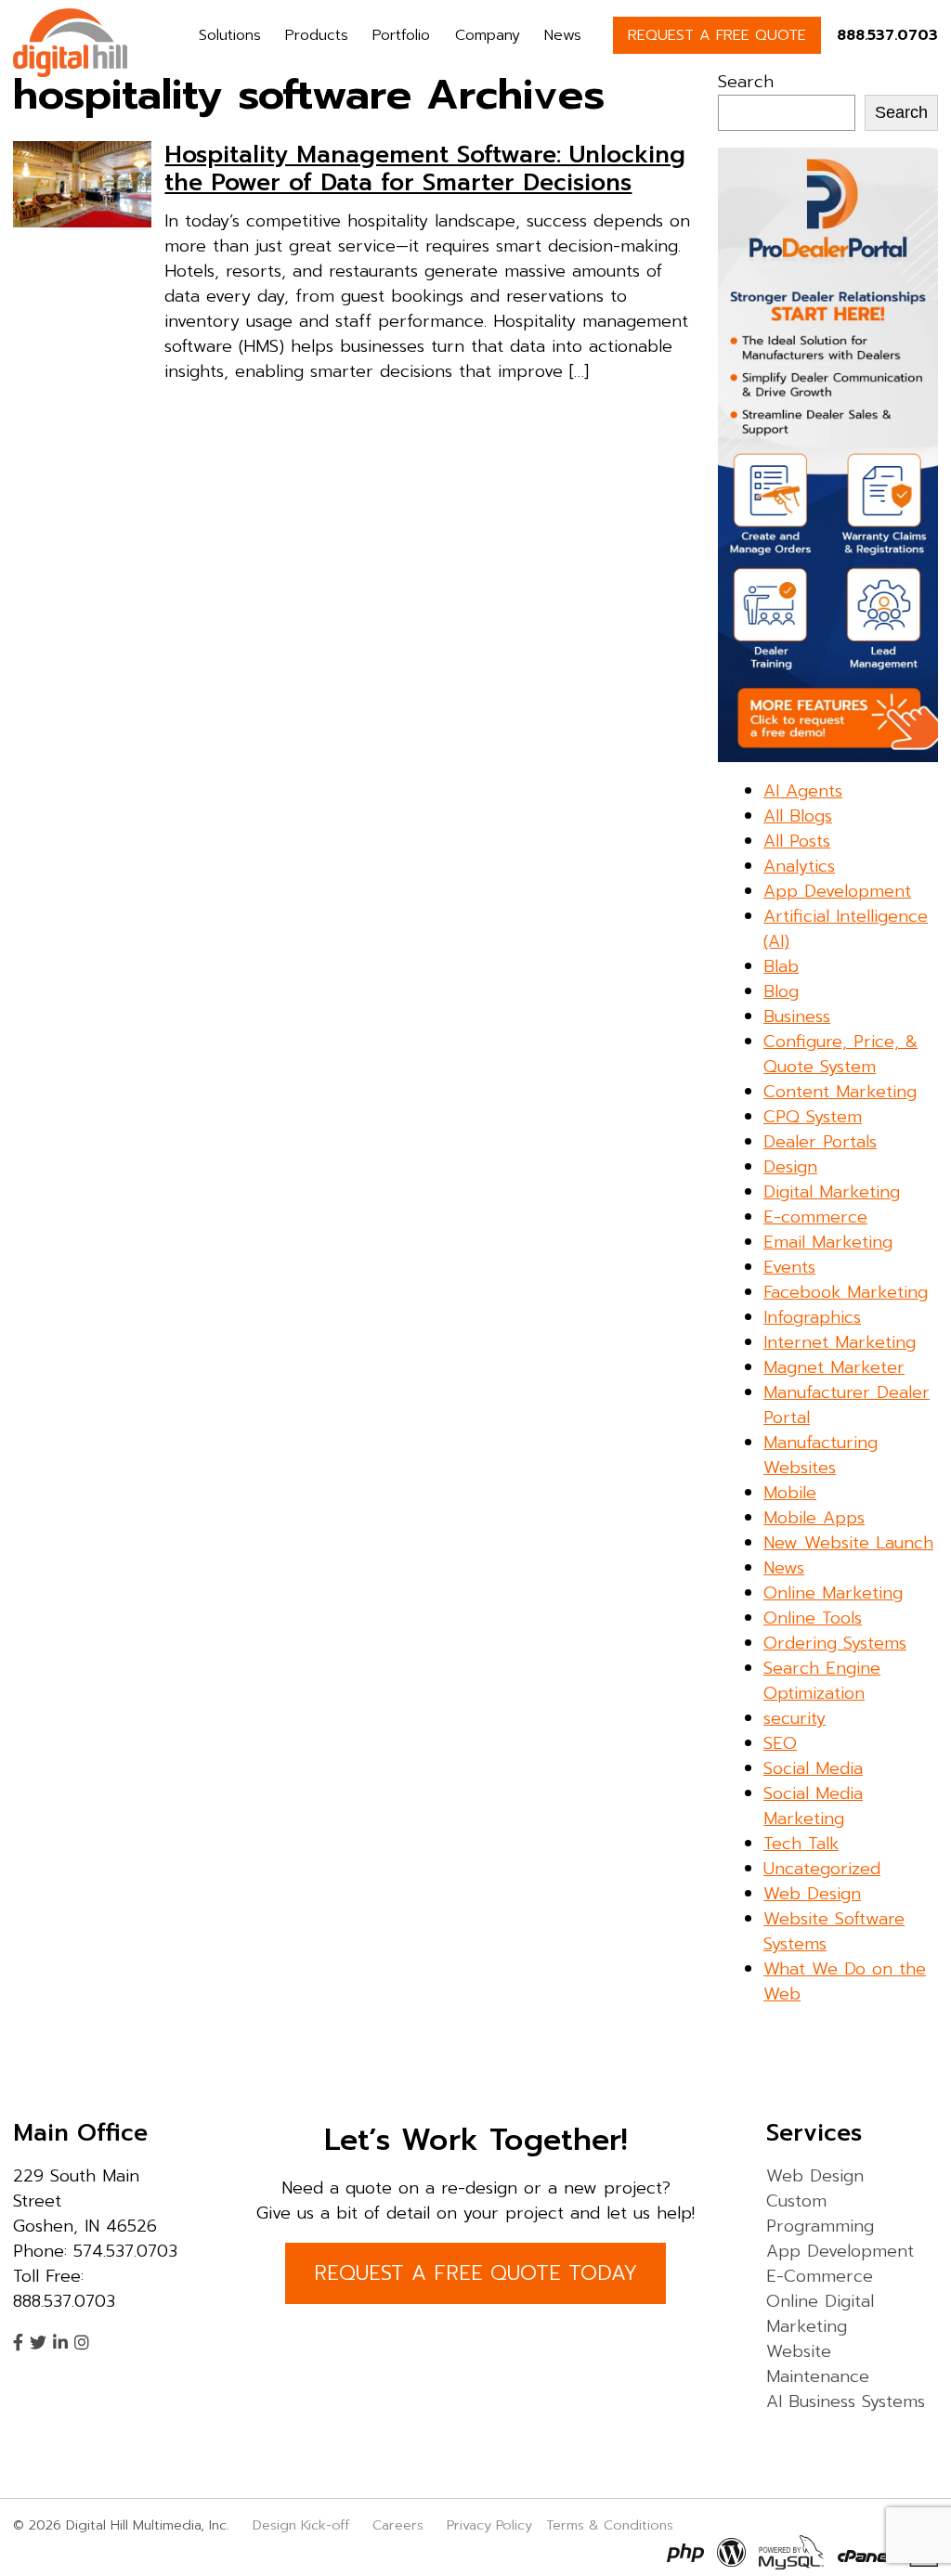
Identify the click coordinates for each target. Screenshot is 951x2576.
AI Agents (803, 791)
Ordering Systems (835, 1643)
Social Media (813, 1768)
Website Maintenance (818, 2364)
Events (789, 1267)
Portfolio (401, 35)
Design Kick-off (303, 2525)
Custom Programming (820, 2214)
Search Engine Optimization (822, 1681)
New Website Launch (848, 1543)
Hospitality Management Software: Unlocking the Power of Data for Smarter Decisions (425, 169)
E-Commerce (820, 2276)
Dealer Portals (820, 1142)
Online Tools (813, 1618)
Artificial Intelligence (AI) (846, 929)
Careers (398, 2525)
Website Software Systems (834, 1931)
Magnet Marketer (834, 1367)
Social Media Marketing (813, 1806)
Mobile (790, 1493)
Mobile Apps (814, 1518)
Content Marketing (840, 1092)
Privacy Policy (489, 2525)
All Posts (797, 841)
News (563, 35)
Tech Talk (801, 1844)
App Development (837, 891)
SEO (780, 1743)
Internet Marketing (840, 1342)
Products (317, 35)
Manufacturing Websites (821, 1455)
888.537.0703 (887, 35)
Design (790, 1167)
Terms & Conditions (610, 2525)
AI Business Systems (846, 2401)
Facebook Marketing (846, 1292)
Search (746, 82)
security (795, 1718)
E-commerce (815, 1217)
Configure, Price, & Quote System (840, 1054)
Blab (781, 966)
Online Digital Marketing (820, 2314)
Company (488, 35)
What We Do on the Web (845, 1981)
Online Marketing (833, 1593)
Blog (781, 991)
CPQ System (813, 1117)
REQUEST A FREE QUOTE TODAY (475, 2273)
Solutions (230, 35)
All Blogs (798, 816)
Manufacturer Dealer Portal (847, 1405)
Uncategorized (822, 1869)
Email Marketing (828, 1242)
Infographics (812, 1317)
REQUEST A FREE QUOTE (717, 35)
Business (797, 1016)
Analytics (799, 866)
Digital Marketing (832, 1192)
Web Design (812, 1894)
